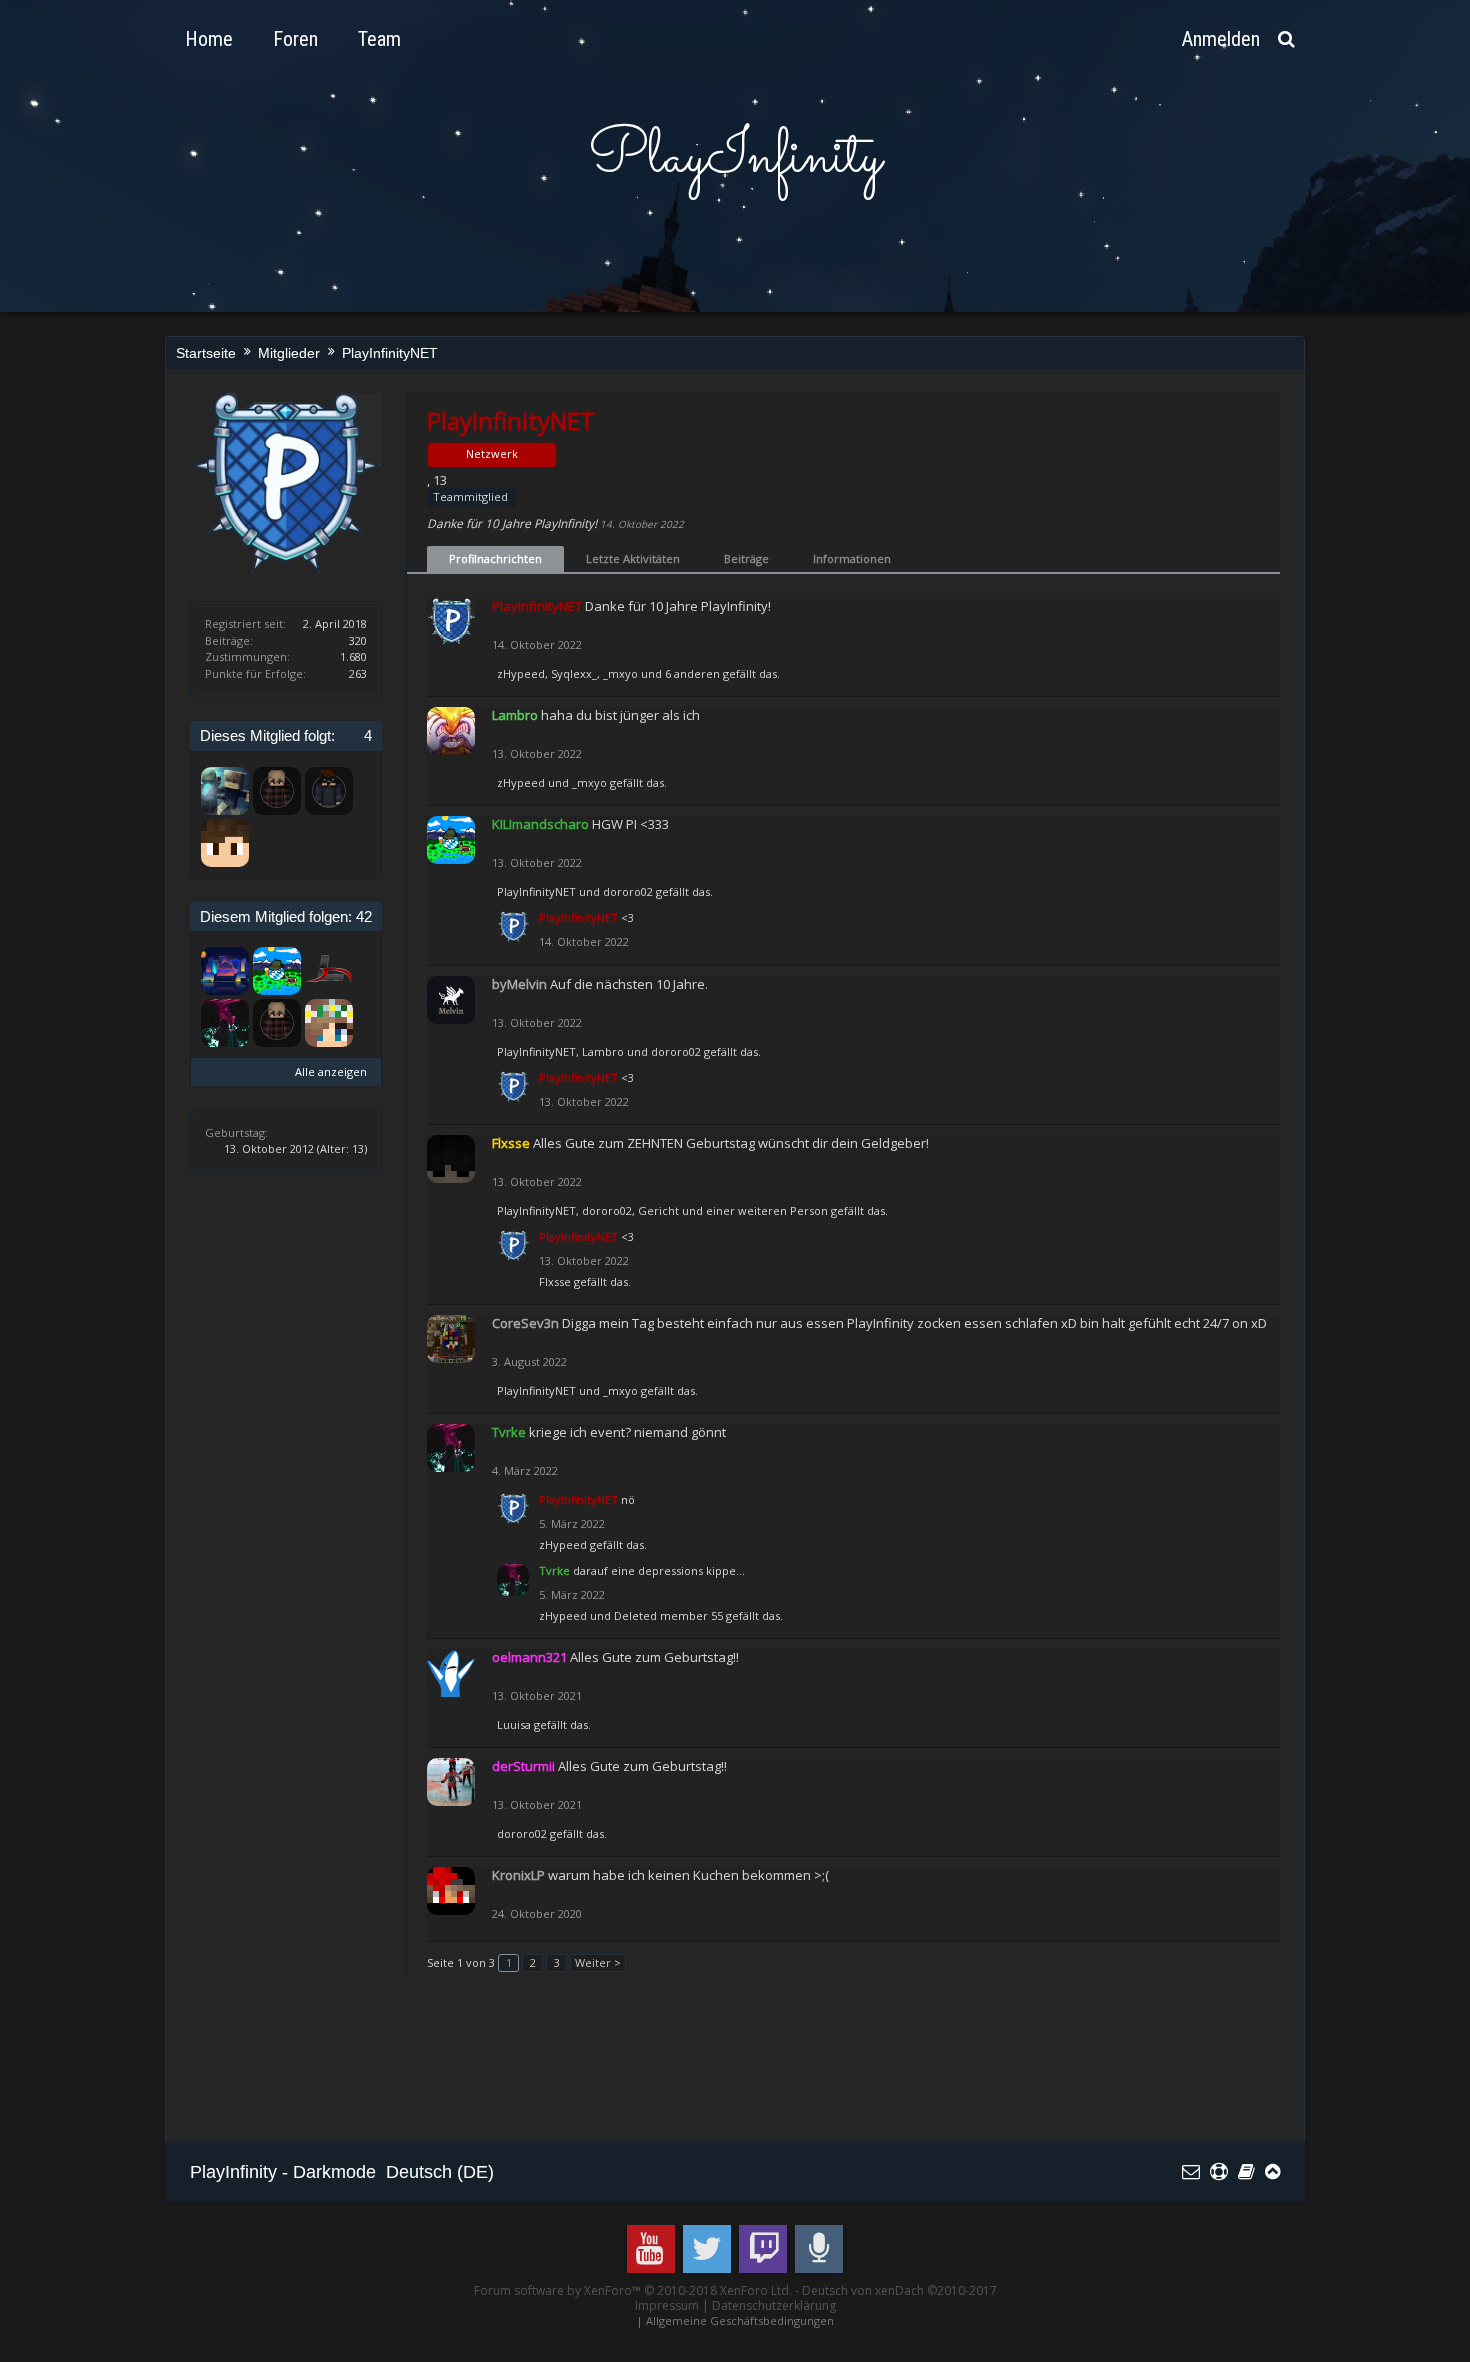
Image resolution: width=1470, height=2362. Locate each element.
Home (209, 39)
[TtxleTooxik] (225, 971)
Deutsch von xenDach (899, 2290)
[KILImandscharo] (277, 971)
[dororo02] (225, 843)
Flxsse (555, 1281)
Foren (295, 39)
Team (379, 39)
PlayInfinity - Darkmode (283, 2172)
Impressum (667, 2305)
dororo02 (628, 891)
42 (364, 916)
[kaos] (225, 791)
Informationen (852, 558)
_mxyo (620, 673)
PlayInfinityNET (536, 891)
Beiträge (746, 558)
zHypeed (521, 673)
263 (358, 673)
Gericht (658, 1210)
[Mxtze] (329, 791)
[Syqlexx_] (277, 791)
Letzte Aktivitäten (633, 558)
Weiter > (598, 1962)
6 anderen (692, 673)
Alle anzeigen (331, 1071)
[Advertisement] (554, 2067)
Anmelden (1221, 39)
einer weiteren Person (767, 1210)
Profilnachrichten (495, 558)
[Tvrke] (225, 1023)
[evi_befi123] (329, 1023)
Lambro (603, 1051)
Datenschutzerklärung (774, 2305)
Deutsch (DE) (440, 2172)
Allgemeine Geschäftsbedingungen (740, 2320)
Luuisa (514, 1724)
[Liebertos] (329, 971)
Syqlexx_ (574, 673)
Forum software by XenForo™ (633, 2290)
